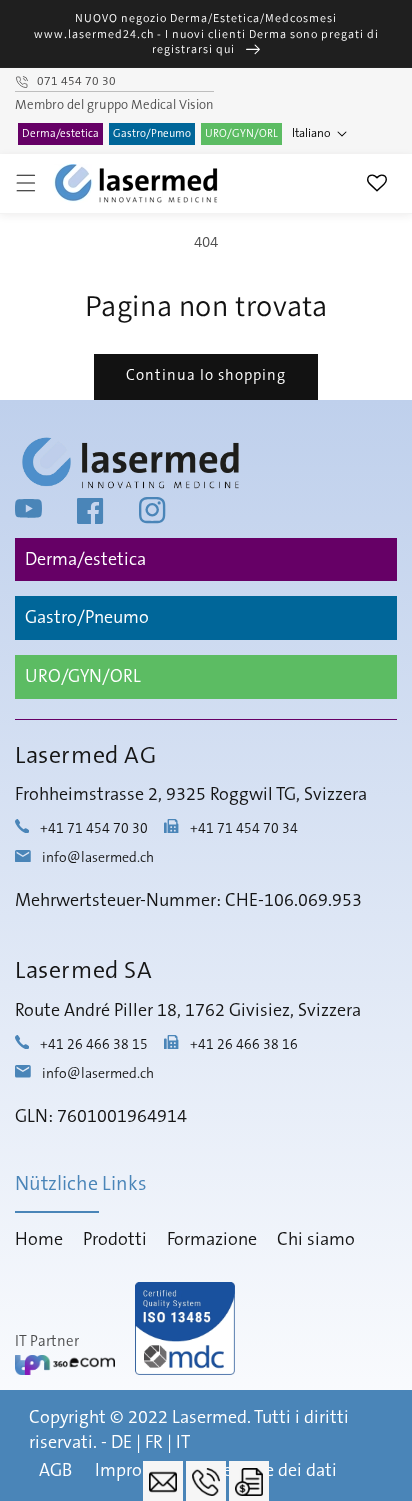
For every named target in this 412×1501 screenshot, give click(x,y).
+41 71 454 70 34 (244, 829)
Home (39, 1240)
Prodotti (115, 1240)
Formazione (212, 1240)
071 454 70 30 (76, 82)
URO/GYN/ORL (241, 134)
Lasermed (209, 1418)
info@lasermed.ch (98, 858)
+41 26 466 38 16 (244, 1045)
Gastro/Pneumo (152, 134)
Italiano (311, 133)
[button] (26, 183)
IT (183, 1443)
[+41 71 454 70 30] (206, 1481)
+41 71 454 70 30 (94, 829)
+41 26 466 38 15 (94, 1045)
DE (121, 1443)
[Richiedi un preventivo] (249, 1481)
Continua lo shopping (206, 375)
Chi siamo (316, 1240)
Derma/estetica (60, 134)
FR (154, 1443)
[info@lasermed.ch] (163, 1481)
